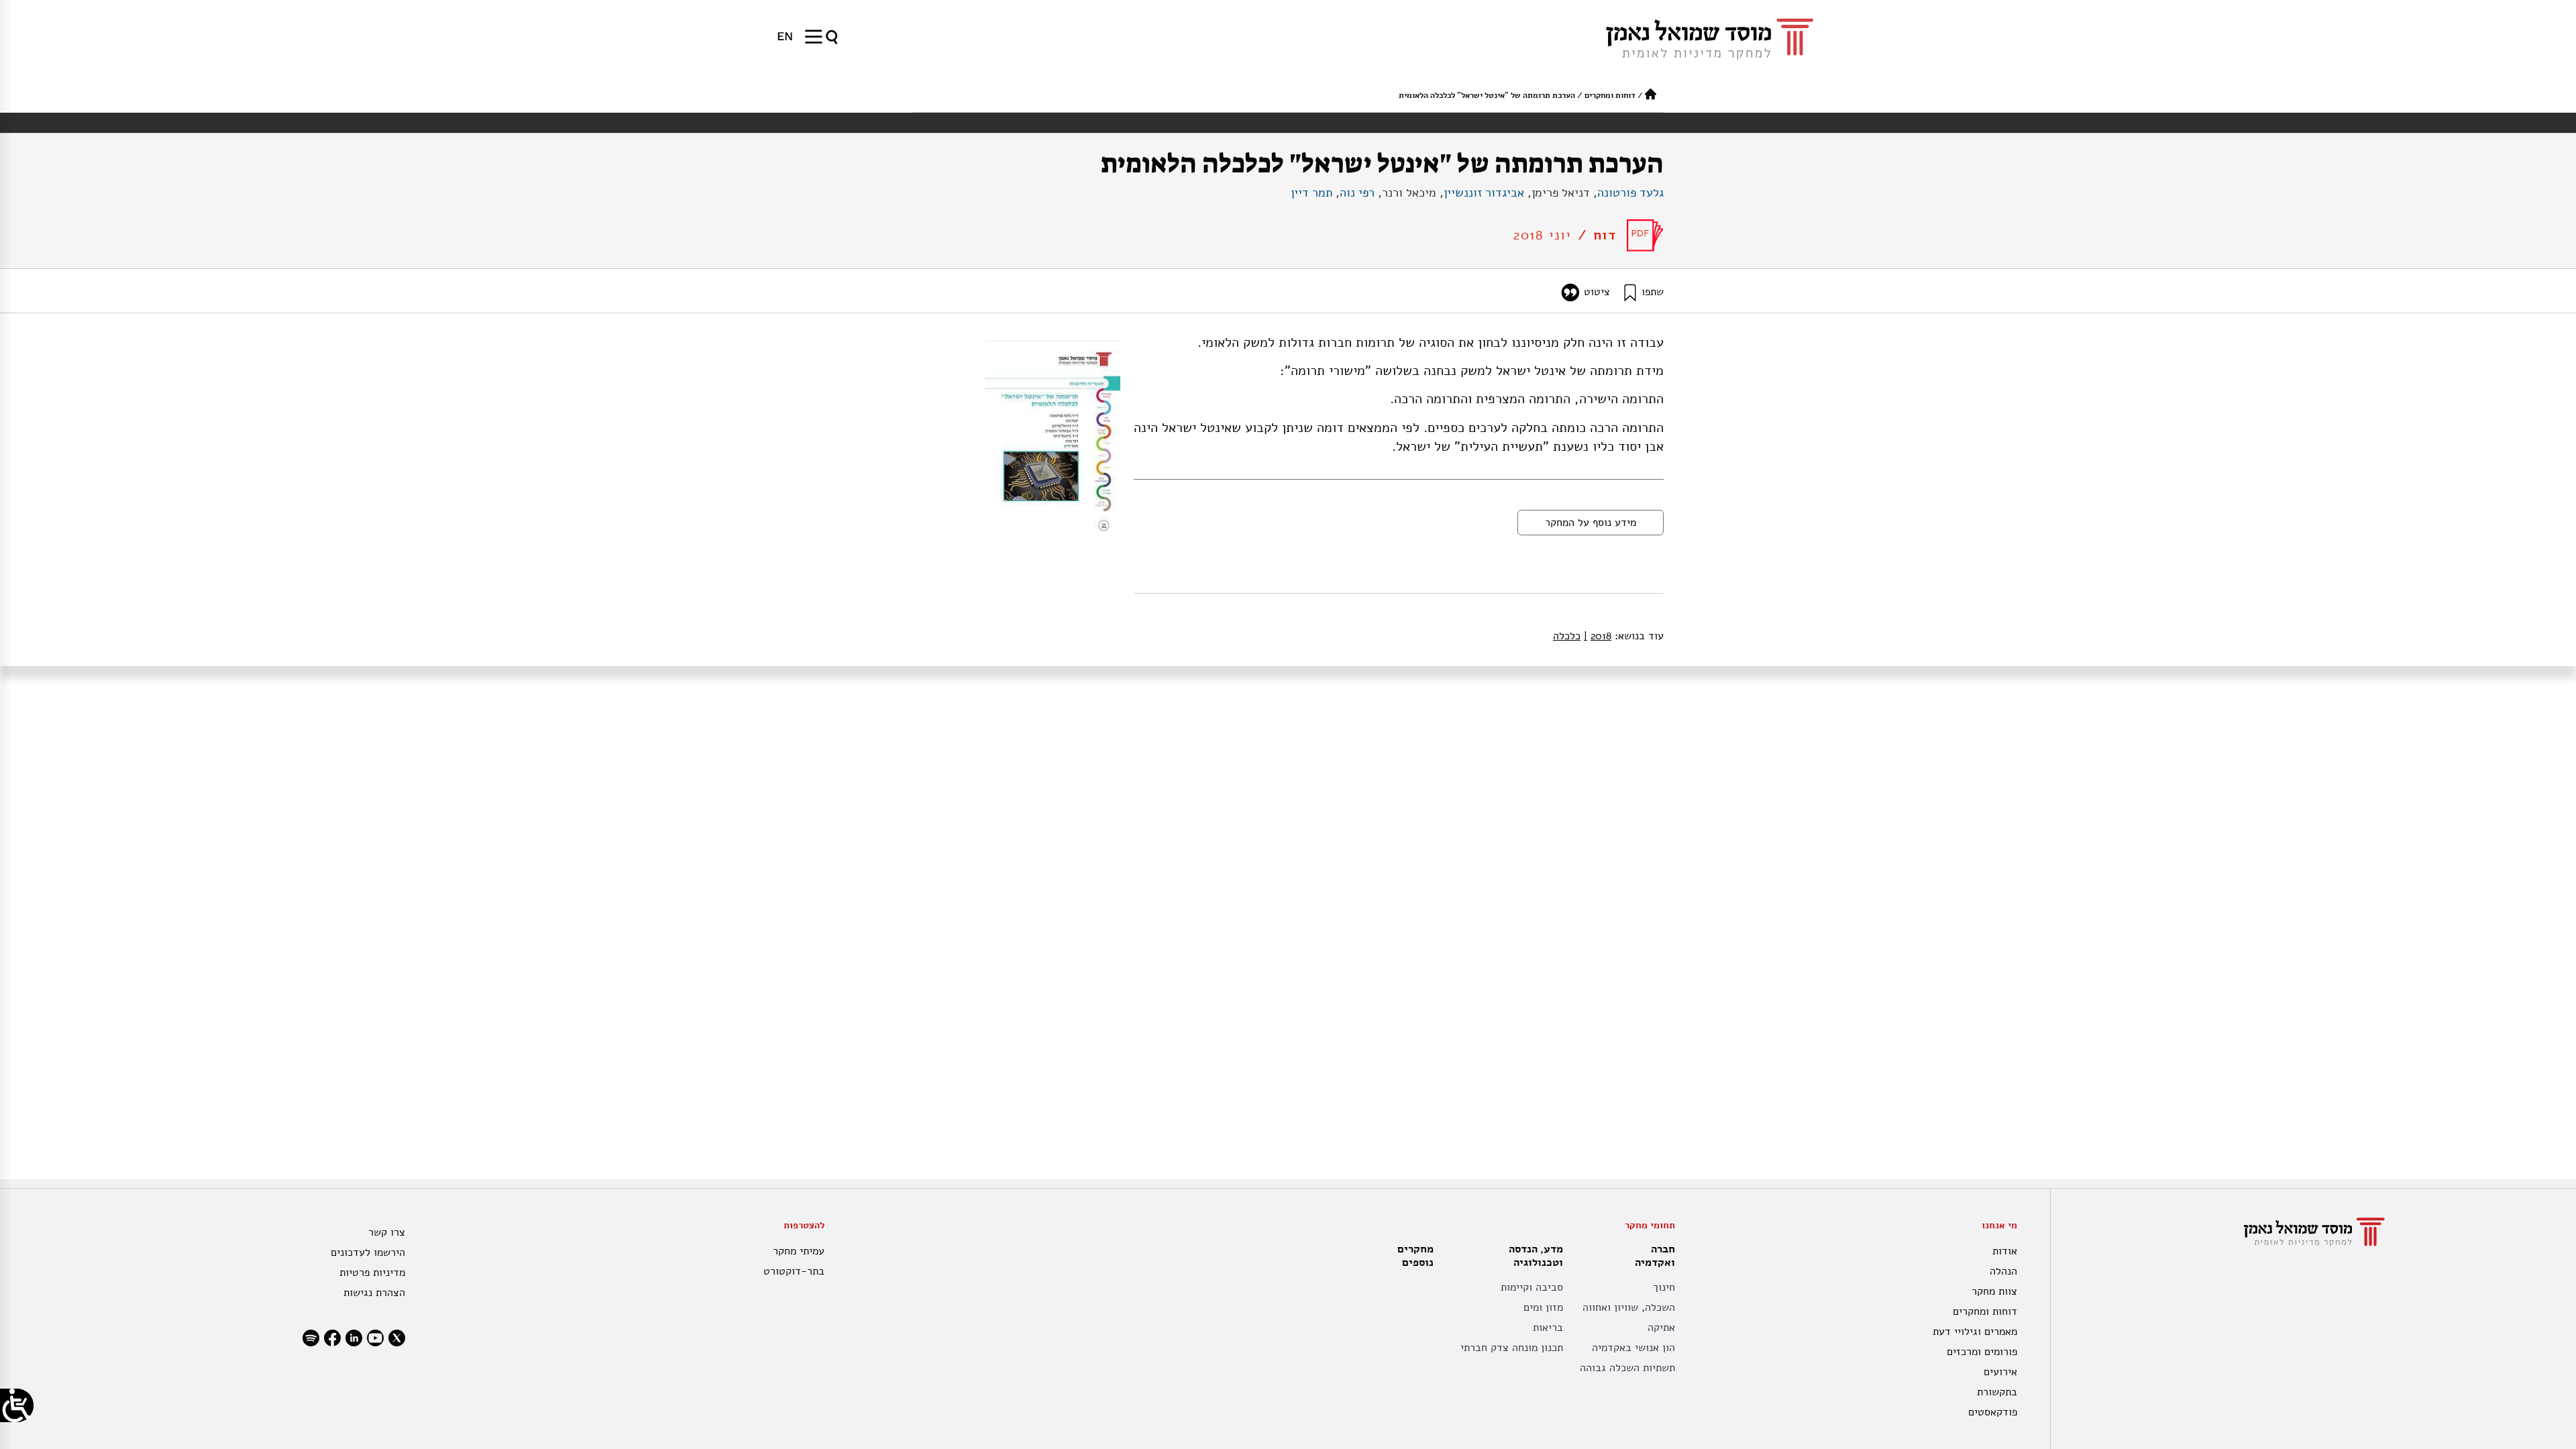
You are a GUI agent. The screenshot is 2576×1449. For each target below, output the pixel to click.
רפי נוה (1357, 193)
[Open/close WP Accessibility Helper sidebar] (17, 1405)
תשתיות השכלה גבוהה (1627, 1368)
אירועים (2000, 1372)
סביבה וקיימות (1532, 1287)
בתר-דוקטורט (794, 1271)
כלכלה (1567, 636)
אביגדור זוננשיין (1484, 193)
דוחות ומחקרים (1610, 95)
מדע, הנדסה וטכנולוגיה (1536, 1256)
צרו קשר (387, 1232)
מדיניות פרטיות (372, 1273)
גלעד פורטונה (1630, 193)
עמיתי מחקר (798, 1251)
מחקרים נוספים (1415, 1256)
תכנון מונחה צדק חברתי (1512, 1348)
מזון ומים (1543, 1307)
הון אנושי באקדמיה (1633, 1348)
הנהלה (2003, 1271)
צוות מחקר (1994, 1291)
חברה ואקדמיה (1655, 1256)
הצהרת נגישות (374, 1293)
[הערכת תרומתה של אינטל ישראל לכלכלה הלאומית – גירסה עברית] (1645, 235)
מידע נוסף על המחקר (1591, 523)
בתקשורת (1997, 1392)
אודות (2005, 1251)
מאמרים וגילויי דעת (1975, 1332)
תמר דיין (1311, 193)
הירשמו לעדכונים (368, 1252)
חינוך (1664, 1287)
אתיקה (1661, 1328)
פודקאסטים (1993, 1412)
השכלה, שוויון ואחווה (1629, 1307)
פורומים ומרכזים (1982, 1352)
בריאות (1548, 1328)
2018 (1598, 636)
